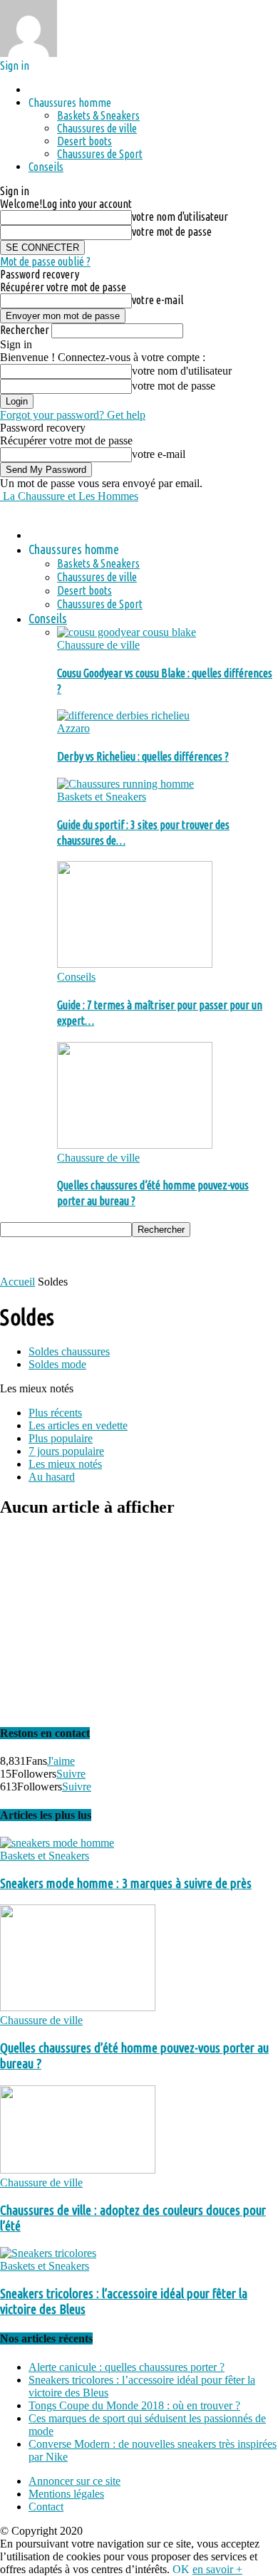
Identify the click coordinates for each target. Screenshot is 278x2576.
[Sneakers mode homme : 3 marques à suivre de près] (57, 1843)
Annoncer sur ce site (74, 2481)
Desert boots (84, 141)
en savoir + (217, 2569)
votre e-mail (158, 300)
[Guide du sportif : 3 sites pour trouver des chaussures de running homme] (125, 784)
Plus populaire (61, 1438)
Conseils (46, 167)
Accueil (17, 1282)
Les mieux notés (65, 1464)
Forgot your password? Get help (73, 415)
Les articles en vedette (78, 1425)
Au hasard (52, 1477)
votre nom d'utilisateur (180, 217)
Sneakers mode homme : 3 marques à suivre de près (126, 1883)
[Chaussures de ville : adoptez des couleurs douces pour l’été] (78, 2170)
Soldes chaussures (69, 1351)
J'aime (61, 1761)
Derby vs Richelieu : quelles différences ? (143, 756)
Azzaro (73, 728)
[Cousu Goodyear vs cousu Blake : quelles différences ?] (127, 632)
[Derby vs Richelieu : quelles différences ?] (123, 715)
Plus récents (55, 1413)
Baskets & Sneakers (98, 115)
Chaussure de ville (98, 645)
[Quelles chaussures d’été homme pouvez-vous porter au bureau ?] (135, 1145)
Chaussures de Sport (100, 154)
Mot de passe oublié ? (45, 261)
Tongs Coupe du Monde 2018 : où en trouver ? (134, 2405)
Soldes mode (57, 1364)
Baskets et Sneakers (102, 797)
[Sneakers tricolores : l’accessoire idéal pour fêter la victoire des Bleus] (48, 2253)
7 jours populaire (66, 1451)
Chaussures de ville (97, 128)
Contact (46, 2507)
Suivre (71, 1774)
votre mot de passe (172, 231)
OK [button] (181, 2569)
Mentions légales (66, 2494)
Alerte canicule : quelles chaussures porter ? (127, 2367)
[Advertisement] (114, 1255)
